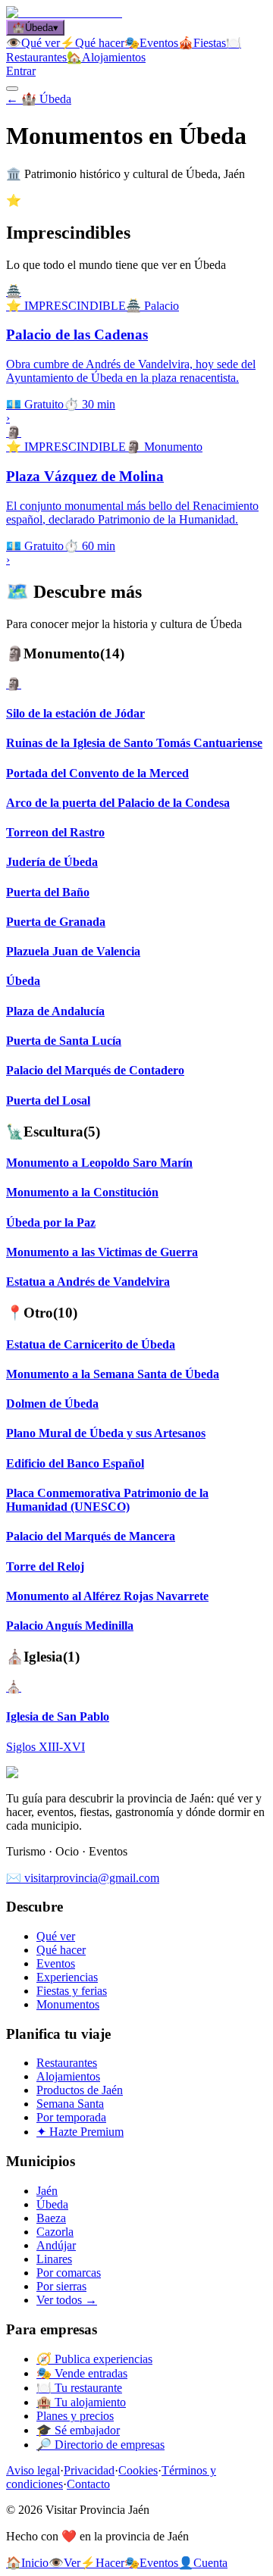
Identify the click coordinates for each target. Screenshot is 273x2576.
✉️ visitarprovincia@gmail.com (83, 1878)
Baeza (51, 2218)
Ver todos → (67, 2300)
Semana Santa (70, 2104)
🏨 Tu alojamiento (81, 2402)
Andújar (56, 2245)
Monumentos (68, 2004)
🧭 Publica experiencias (94, 2359)
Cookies (138, 2470)
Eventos (56, 1963)
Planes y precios (75, 2416)
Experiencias (67, 1977)
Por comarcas (69, 2273)
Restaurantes (67, 2063)
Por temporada (71, 2117)
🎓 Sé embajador (78, 2430)
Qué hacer (61, 1950)
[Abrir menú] (12, 89)
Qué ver (56, 1936)
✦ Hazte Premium (80, 2132)
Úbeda (52, 2204)
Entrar (21, 71)
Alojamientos (68, 2076)
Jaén (47, 2191)
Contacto (88, 2484)
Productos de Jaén (80, 2090)
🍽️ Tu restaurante (79, 2388)
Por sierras (61, 2286)
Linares (54, 2259)
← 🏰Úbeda (39, 99)
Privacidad (89, 2470)
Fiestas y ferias (72, 1991)
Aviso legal (33, 2470)
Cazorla (55, 2232)
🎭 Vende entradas (82, 2373)
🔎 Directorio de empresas (100, 2445)
